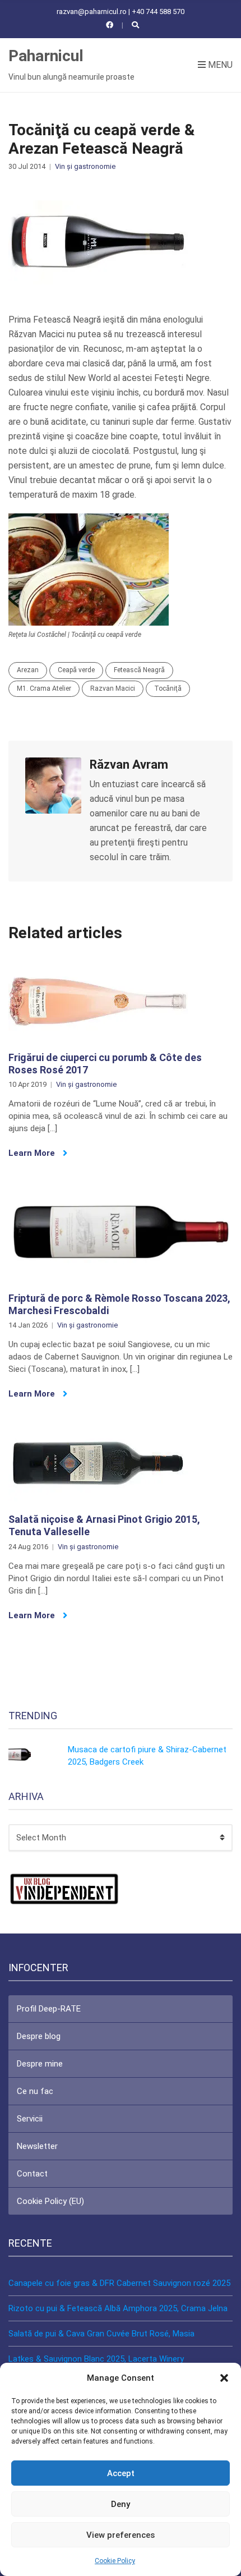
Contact (32, 2174)
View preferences (121, 2535)
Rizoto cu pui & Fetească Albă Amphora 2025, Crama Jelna (118, 2308)
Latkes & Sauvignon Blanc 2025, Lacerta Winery (96, 2359)
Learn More (33, 1153)
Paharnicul (46, 56)
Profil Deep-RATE (49, 2009)
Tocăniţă (168, 688)
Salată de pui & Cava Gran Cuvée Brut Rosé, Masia (101, 2334)
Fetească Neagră (139, 670)
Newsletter (37, 2146)
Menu (219, 65)
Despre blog (39, 2036)
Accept (121, 2473)
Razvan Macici (113, 688)
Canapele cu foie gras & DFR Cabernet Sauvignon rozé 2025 (119, 2283)
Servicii (30, 2119)
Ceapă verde (76, 670)
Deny (121, 2504)
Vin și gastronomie (85, 166)
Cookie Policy (115, 2561)
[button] (224, 2378)
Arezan (28, 670)
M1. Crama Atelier (44, 688)
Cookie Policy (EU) (50, 2201)
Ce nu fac (35, 2091)
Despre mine (40, 2064)
